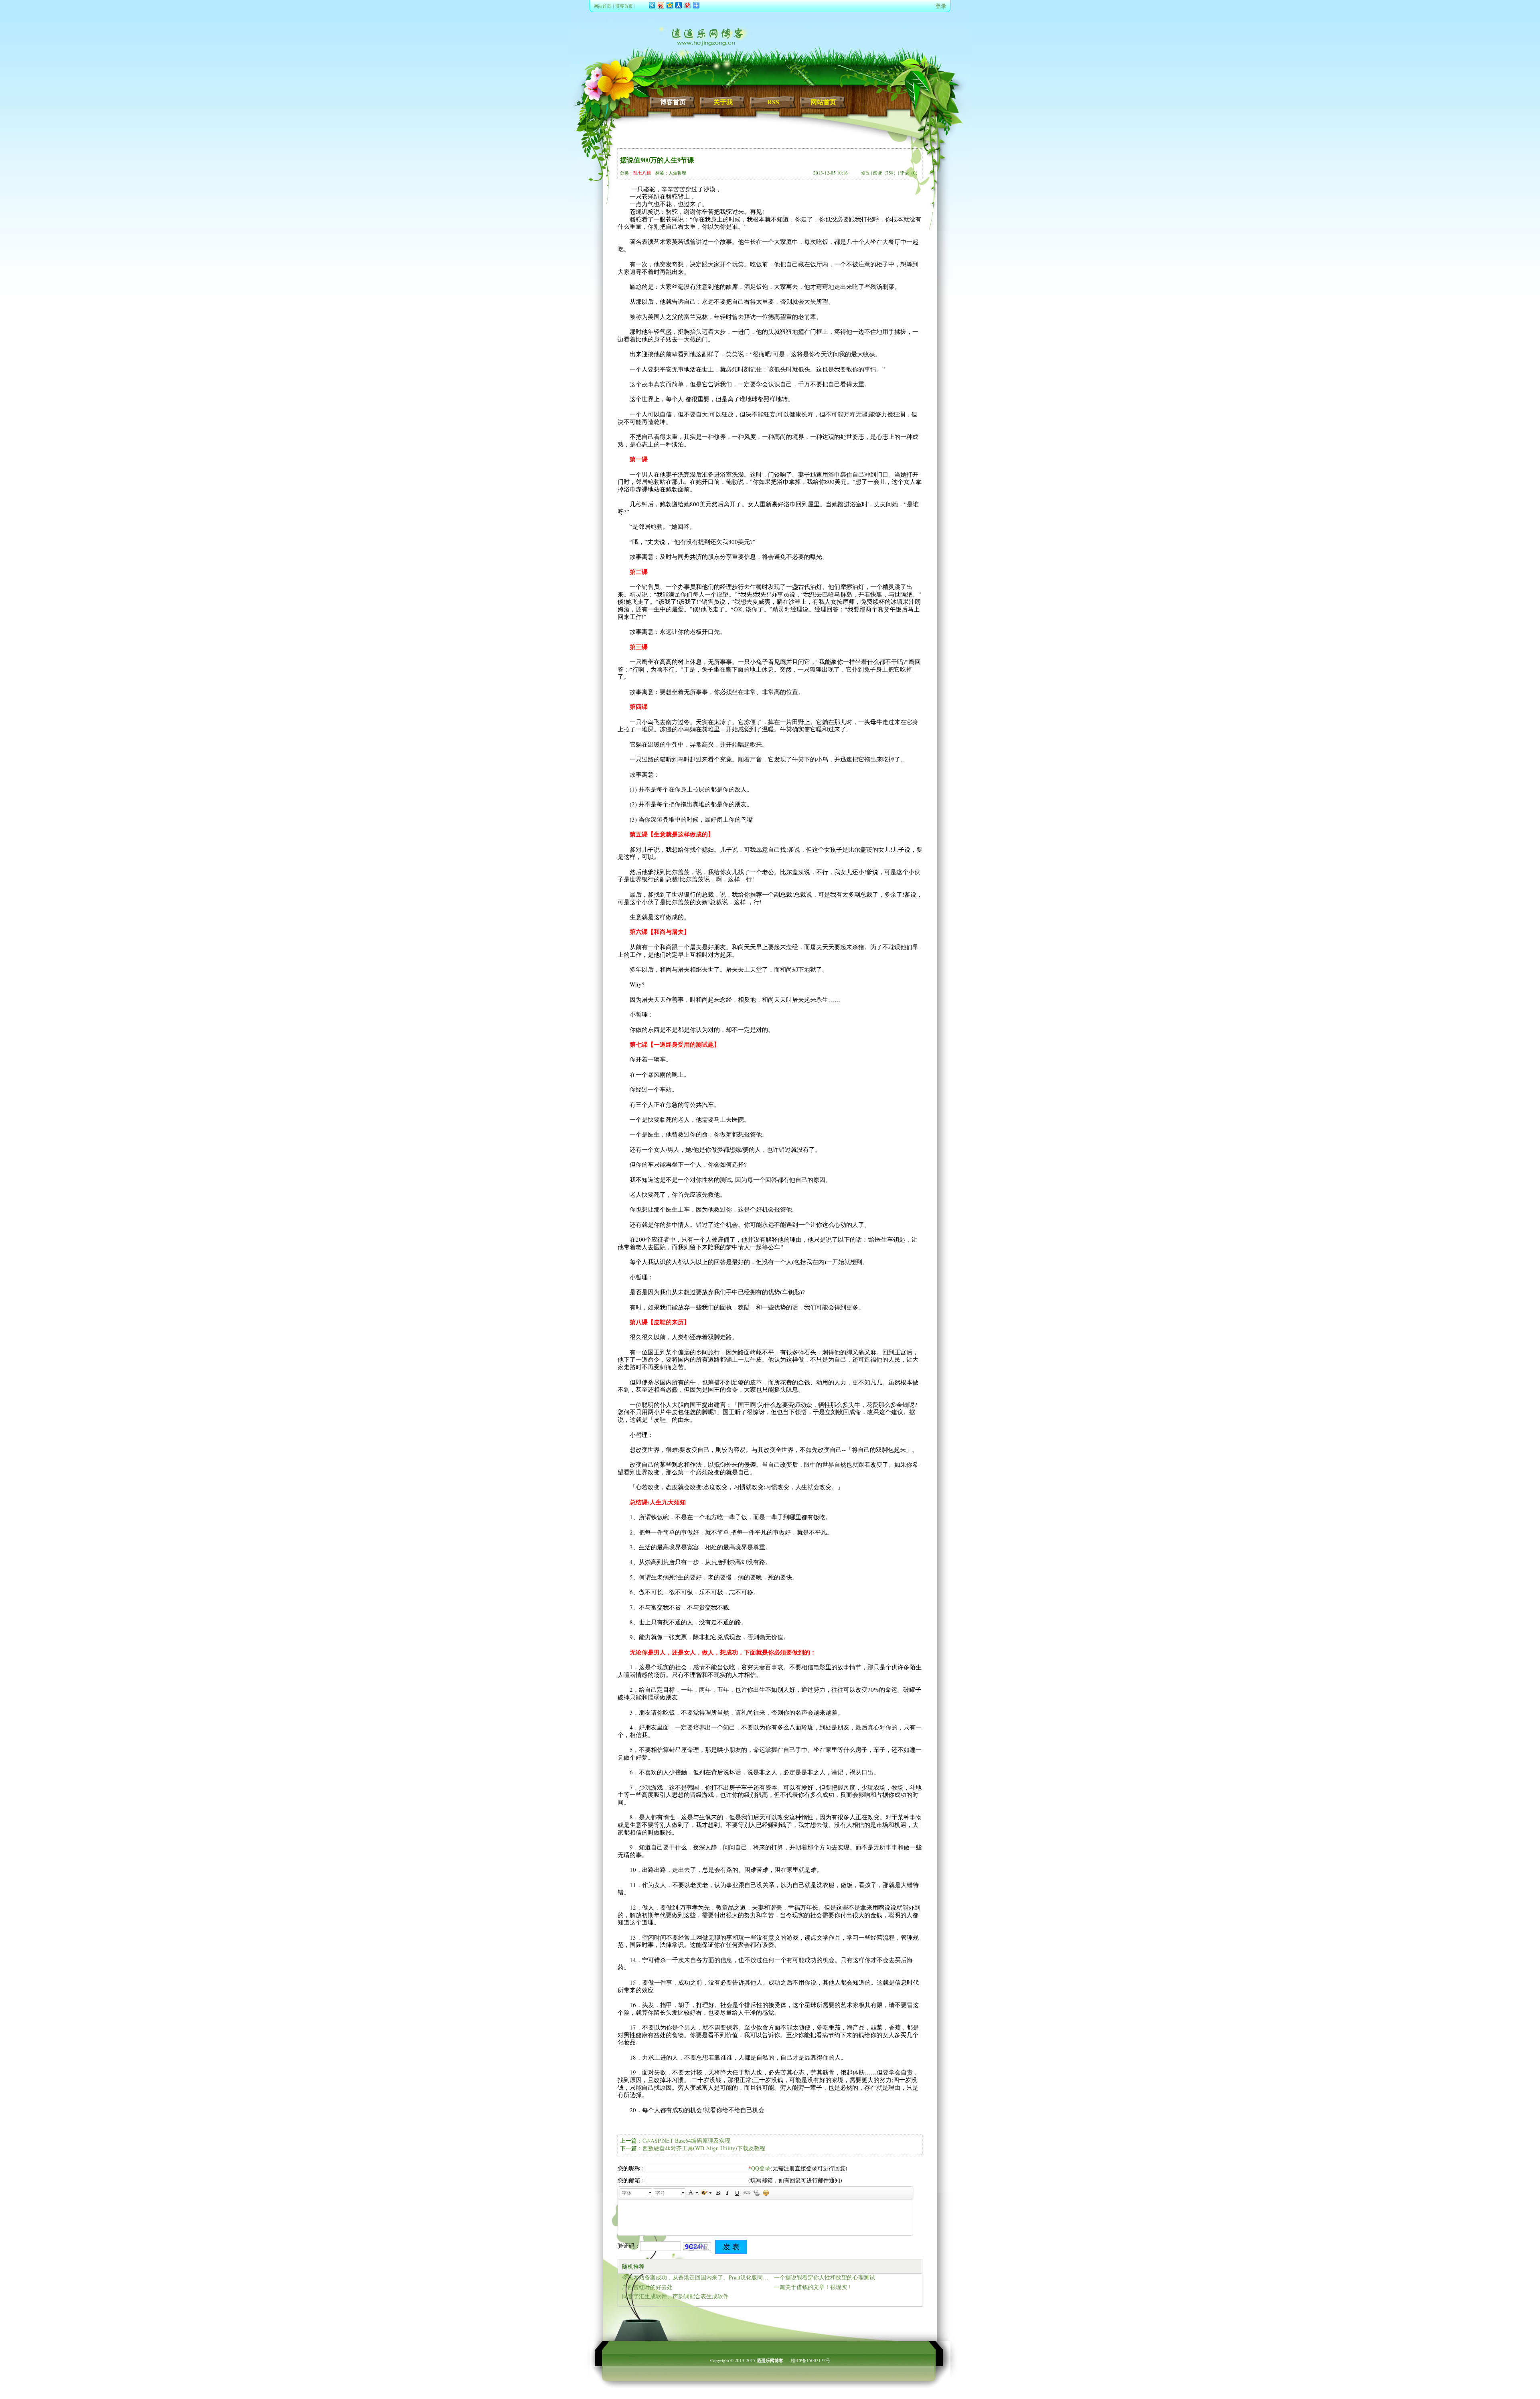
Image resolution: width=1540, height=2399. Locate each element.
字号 (660, 2193)
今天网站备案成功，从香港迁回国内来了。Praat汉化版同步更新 (696, 2277)
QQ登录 (761, 2168)
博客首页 (624, 6)
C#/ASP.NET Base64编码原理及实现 (686, 2140)
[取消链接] (756, 2193)
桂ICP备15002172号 (811, 2360)
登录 (941, 6)
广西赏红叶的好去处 (647, 2287)
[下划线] (737, 2193)
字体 (627, 2193)
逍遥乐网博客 (770, 2360)
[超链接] (747, 2193)
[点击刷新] (697, 2247)
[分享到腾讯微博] (652, 5)
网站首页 (602, 6)
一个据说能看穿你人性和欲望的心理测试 (825, 2277)
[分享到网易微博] (687, 5)
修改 (865, 173)
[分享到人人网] (678, 5)
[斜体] (727, 2193)
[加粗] (718, 2193)
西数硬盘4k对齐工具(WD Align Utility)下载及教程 (704, 2148)
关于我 (723, 102)
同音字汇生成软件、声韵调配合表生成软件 (675, 2296)
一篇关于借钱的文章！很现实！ (813, 2287)
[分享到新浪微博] (661, 5)
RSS (773, 102)
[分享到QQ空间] (669, 5)
